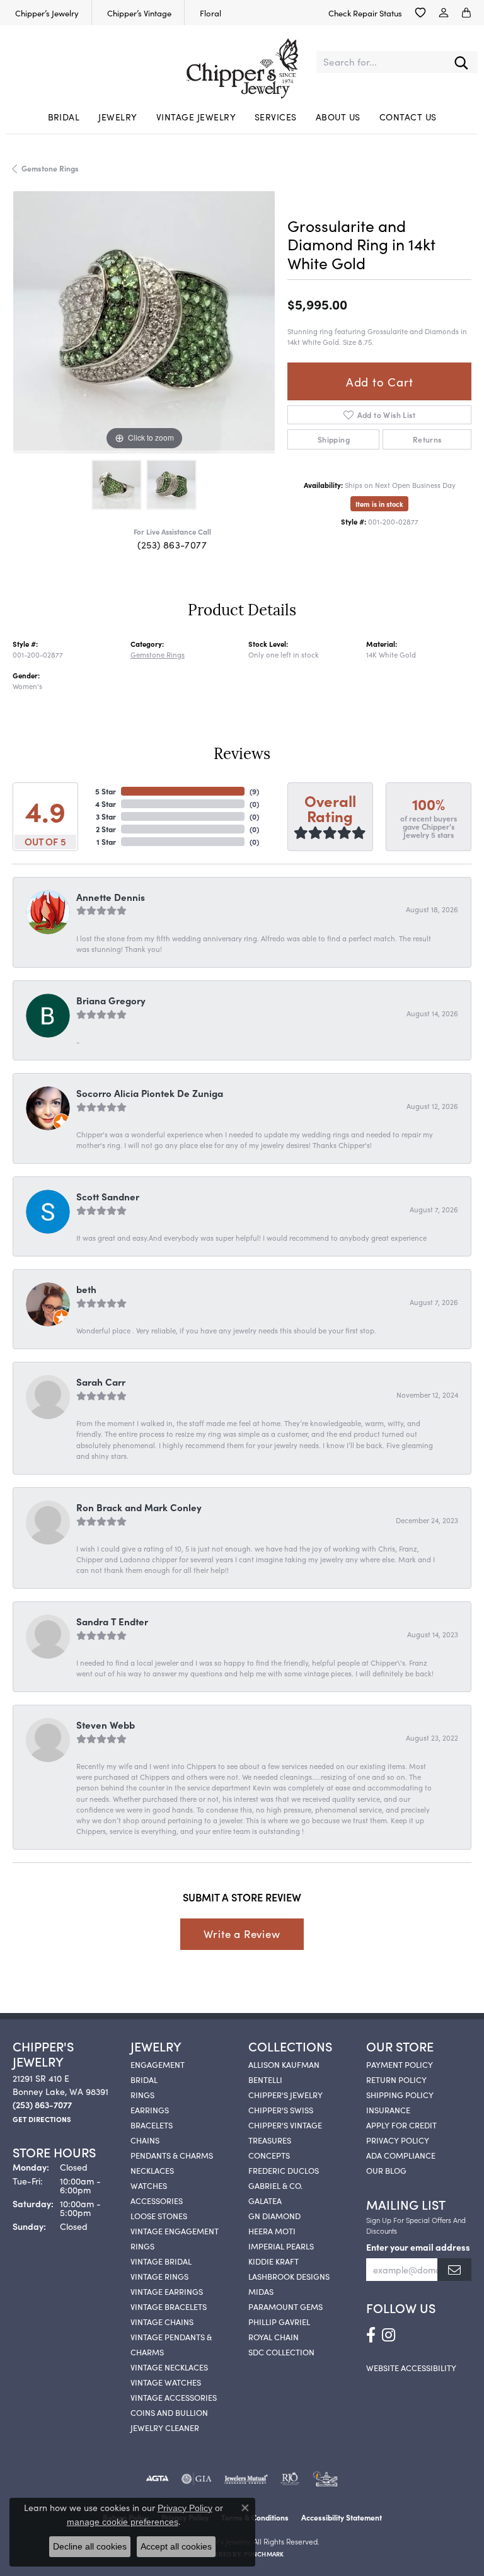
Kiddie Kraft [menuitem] (274, 2261)
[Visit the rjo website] (290, 2479)
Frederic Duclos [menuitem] (284, 2170)
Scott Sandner (108, 1196)
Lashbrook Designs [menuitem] (289, 2276)
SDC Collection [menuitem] (281, 2352)
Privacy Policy (398, 2140)
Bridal (64, 117)
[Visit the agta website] (157, 2479)
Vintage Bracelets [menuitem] (169, 2306)
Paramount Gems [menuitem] (285, 2306)
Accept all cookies (176, 2546)
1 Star (106, 841)
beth (86, 1289)
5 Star (106, 791)
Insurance (388, 2109)
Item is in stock (379, 504)
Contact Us (408, 117)
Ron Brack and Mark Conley (139, 1507)
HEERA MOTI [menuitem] (272, 2231)
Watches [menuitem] (149, 2185)
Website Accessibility (411, 2367)
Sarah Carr (101, 1382)
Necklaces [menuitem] (152, 2170)
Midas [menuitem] (261, 2291)
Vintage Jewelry (196, 117)
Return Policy (396, 2079)
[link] (46, 13)
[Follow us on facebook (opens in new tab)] (371, 2335)
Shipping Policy (400, 2094)
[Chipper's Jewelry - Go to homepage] (242, 62)
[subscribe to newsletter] (454, 2270)
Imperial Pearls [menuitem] (281, 2246)
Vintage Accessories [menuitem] (174, 2397)
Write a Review (242, 1934)
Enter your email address (418, 2247)
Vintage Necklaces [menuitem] (169, 2367)
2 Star (106, 829)
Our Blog (386, 2170)
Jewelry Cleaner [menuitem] (165, 2427)
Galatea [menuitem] (265, 2200)
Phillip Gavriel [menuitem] (279, 2321)
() (254, 791)
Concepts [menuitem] (269, 2155)
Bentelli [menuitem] (265, 2079)
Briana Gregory (111, 1000)
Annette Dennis (111, 897)
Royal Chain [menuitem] (274, 2336)
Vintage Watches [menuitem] (166, 2382)
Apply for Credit (401, 2125)
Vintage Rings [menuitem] (159, 2276)
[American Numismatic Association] (325, 2479)
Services (276, 117)
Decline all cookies (90, 2546)
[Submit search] (461, 62)
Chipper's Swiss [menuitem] (281, 2109)
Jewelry (118, 117)
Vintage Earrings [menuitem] (167, 2291)
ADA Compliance (401, 2155)
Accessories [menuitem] (157, 2200)
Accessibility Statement (342, 2517)
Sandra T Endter (112, 1621)
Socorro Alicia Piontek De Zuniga (150, 1093)
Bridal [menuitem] (144, 2079)
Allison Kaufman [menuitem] (284, 2064)
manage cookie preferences (123, 2522)
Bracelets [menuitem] (152, 2125)
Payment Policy (400, 2064)
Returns (427, 439)
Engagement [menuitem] (158, 2064)
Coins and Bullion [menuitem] (169, 2412)
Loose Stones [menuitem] (159, 2215)
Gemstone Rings (50, 168)
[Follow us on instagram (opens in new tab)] (389, 2335)
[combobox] (381, 62)
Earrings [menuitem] (150, 2109)
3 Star (106, 816)
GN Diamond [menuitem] (274, 2215)
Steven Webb (106, 1725)
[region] (144, 322)
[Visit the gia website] (197, 2479)
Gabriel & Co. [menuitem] (275, 2185)
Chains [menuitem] (145, 2140)
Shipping (334, 439)
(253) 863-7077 (172, 544)
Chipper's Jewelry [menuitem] (285, 2094)
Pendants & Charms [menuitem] (172, 2155)
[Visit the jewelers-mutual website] (246, 2479)
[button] (420, 13)
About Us (338, 117)
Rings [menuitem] (142, 2094)
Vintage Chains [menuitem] (162, 2321)
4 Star (106, 804)
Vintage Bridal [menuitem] (161, 2261)
